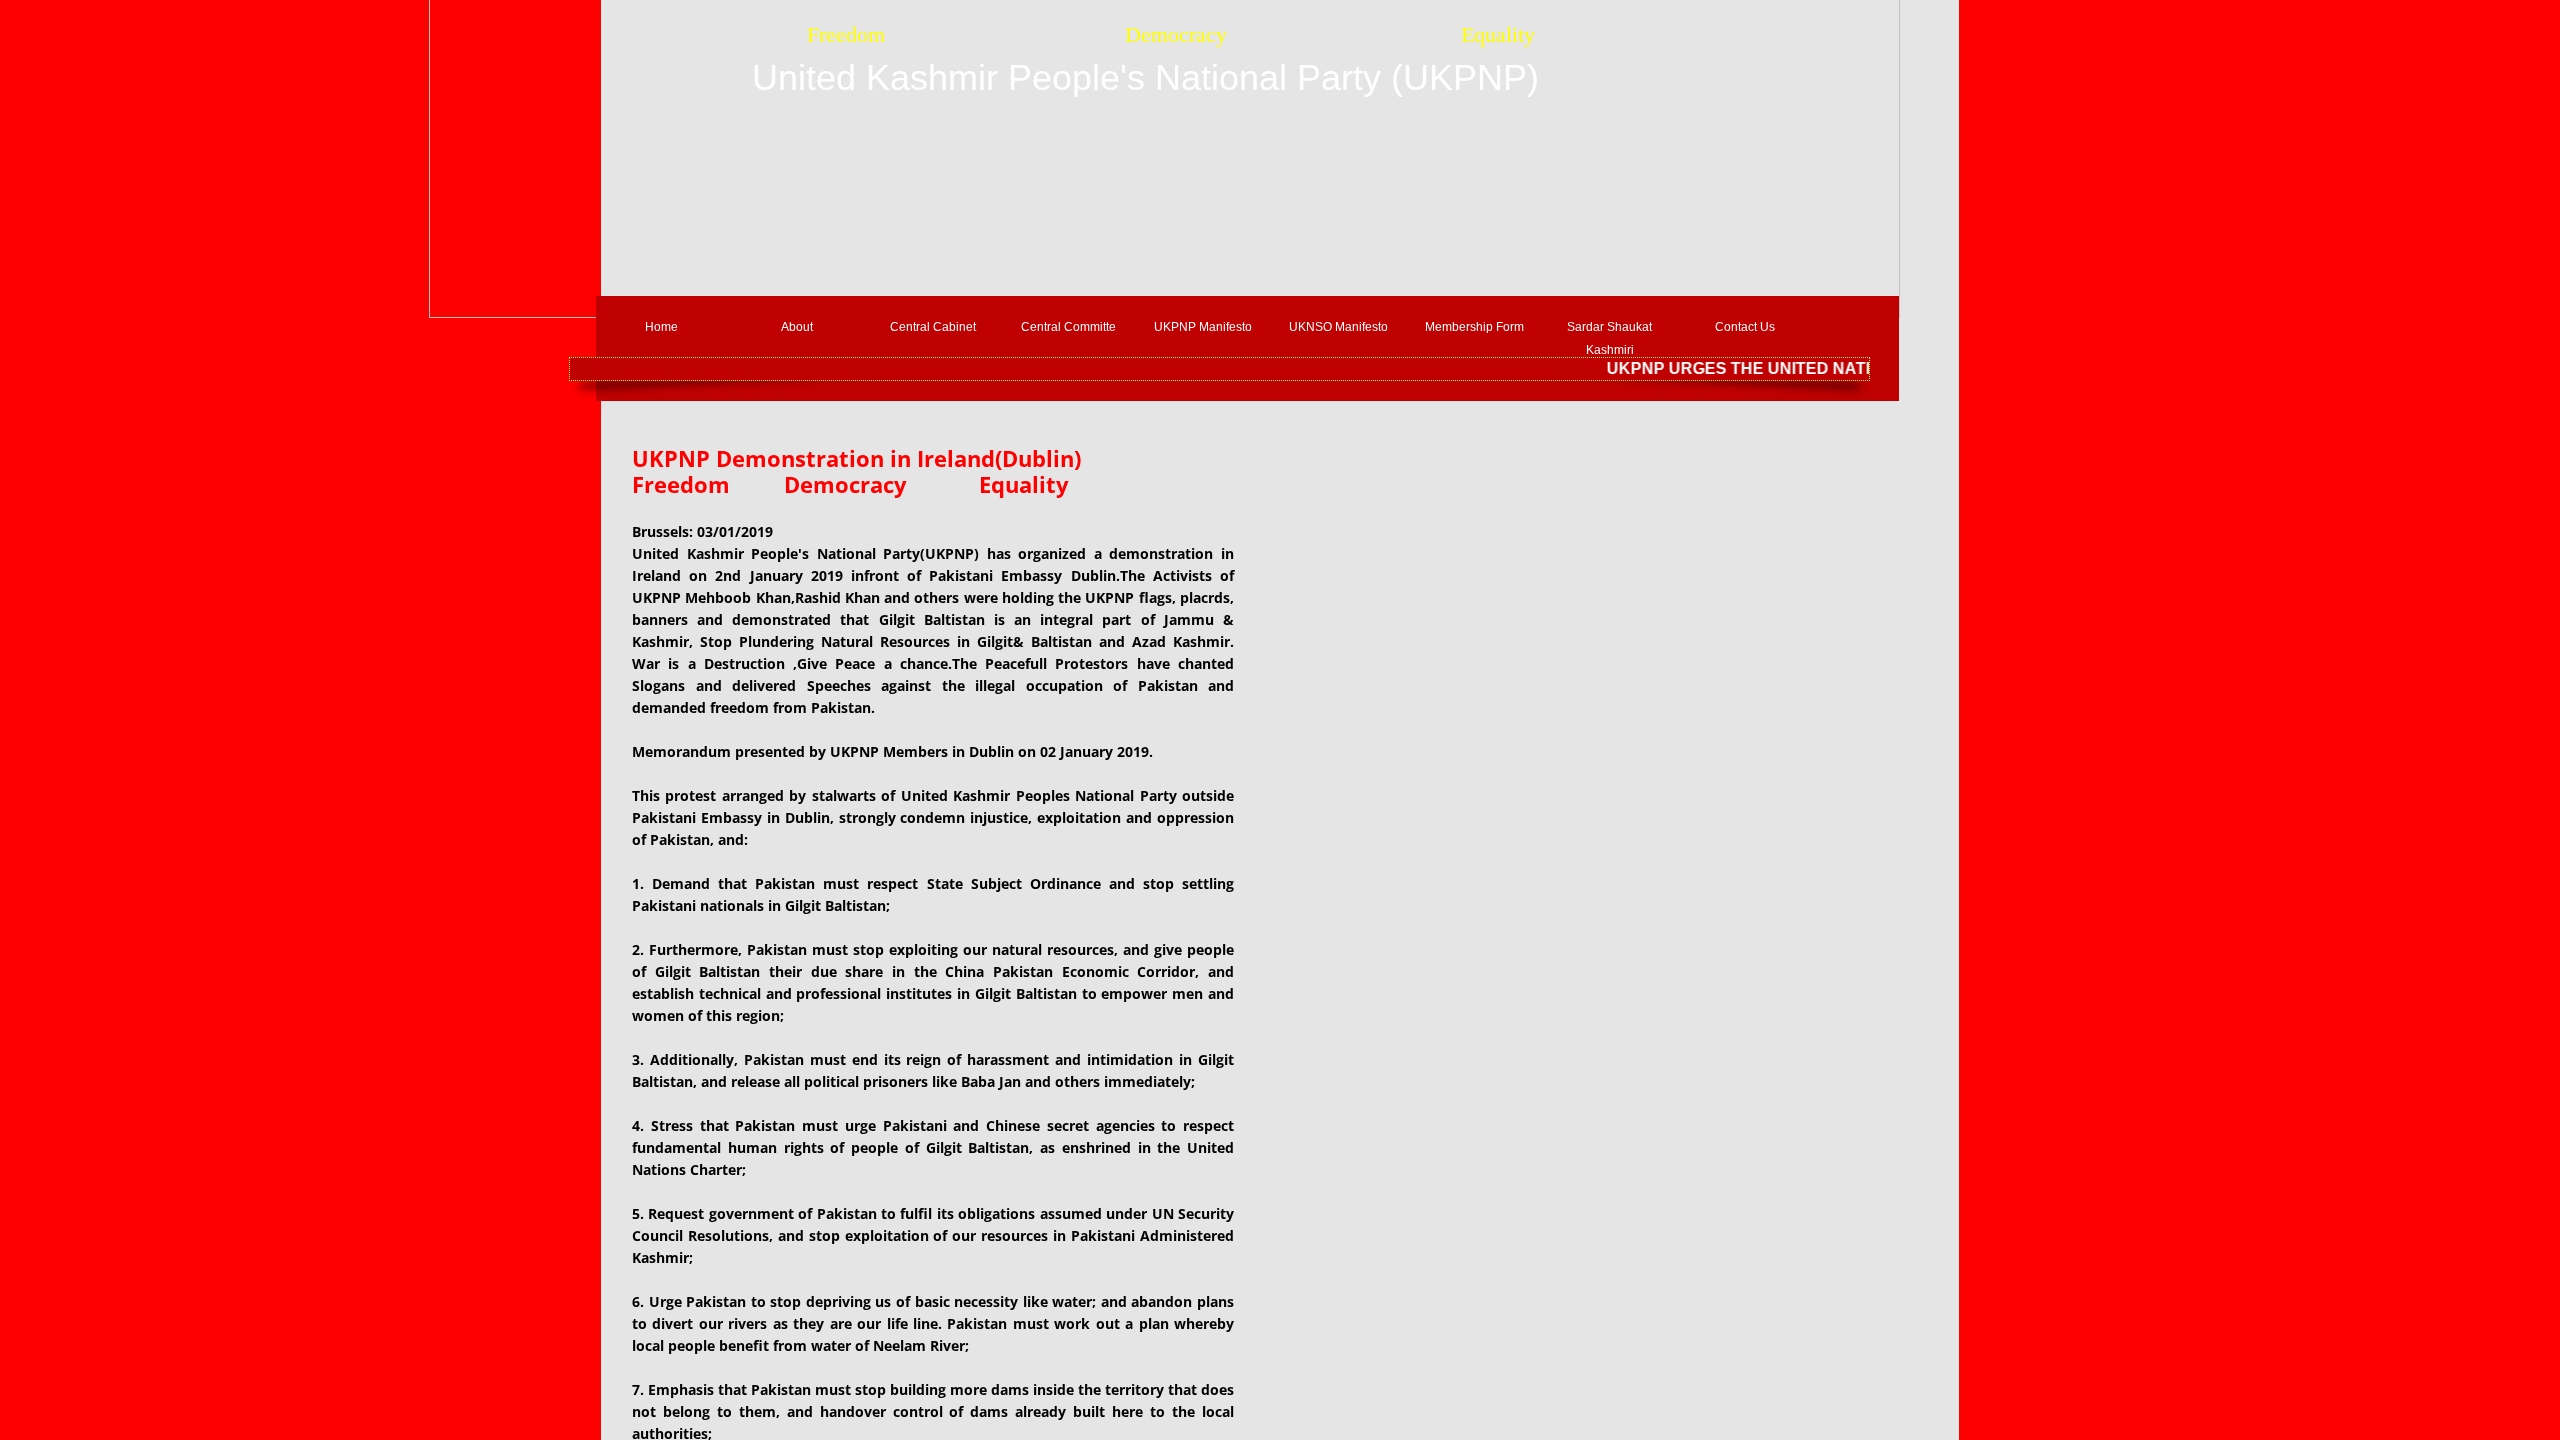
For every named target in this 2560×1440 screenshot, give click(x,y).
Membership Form (1474, 327)
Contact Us (1745, 327)
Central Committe (1068, 327)
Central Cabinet (933, 327)
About (797, 327)
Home (661, 327)
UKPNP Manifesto (1203, 327)
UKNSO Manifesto (1338, 327)
